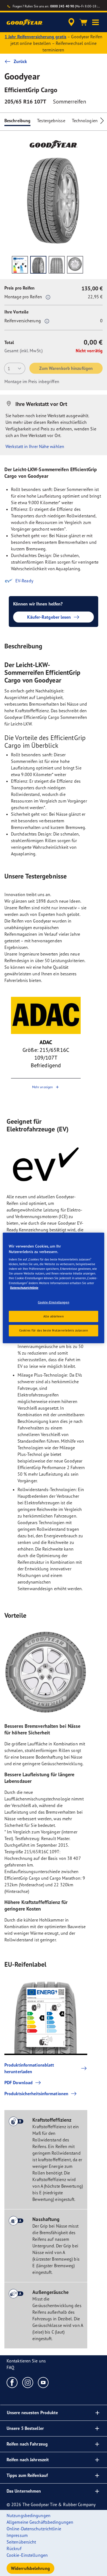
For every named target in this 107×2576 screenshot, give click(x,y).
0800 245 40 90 (62, 6)
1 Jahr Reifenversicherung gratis (36, 37)
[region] (54, 1288)
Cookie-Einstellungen (54, 1302)
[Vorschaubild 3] (57, 265)
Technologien (85, 121)
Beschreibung (17, 121)
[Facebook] (12, 2382)
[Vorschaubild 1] (20, 265)
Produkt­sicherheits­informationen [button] (36, 2094)
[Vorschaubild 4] (75, 265)
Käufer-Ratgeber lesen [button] (49, 617)
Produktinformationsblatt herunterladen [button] (29, 2068)
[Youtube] (43, 2382)
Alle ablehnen (54, 1316)
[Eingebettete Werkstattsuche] (71, 22)
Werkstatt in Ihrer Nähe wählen (35, 446)
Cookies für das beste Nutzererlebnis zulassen (54, 1330)
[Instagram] (28, 2382)
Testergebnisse (51, 121)
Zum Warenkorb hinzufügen (66, 368)
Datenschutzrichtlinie (24, 1287)
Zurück (20, 61)
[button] (95, 22)
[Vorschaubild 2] (38, 265)
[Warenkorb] (83, 22)
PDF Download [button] (19, 2083)
